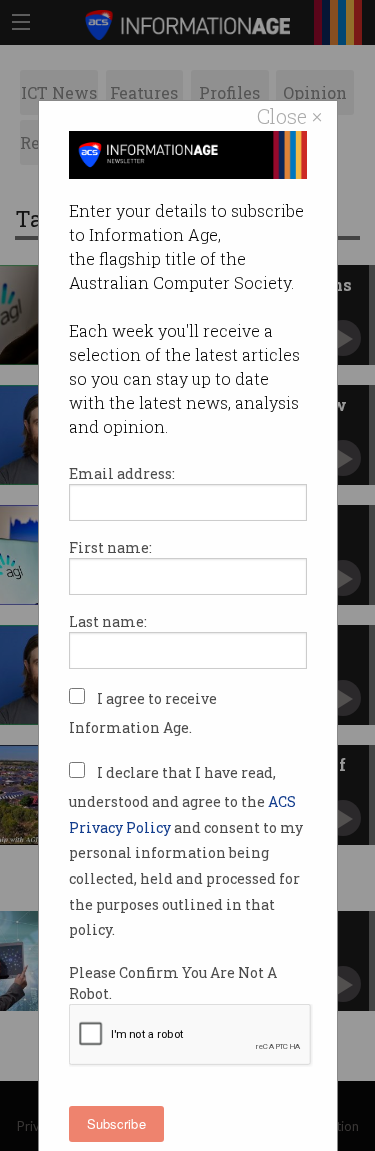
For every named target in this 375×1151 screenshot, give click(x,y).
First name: (110, 547)
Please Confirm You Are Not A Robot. (173, 983)
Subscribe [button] (116, 1123)
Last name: (108, 621)
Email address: (122, 473)
